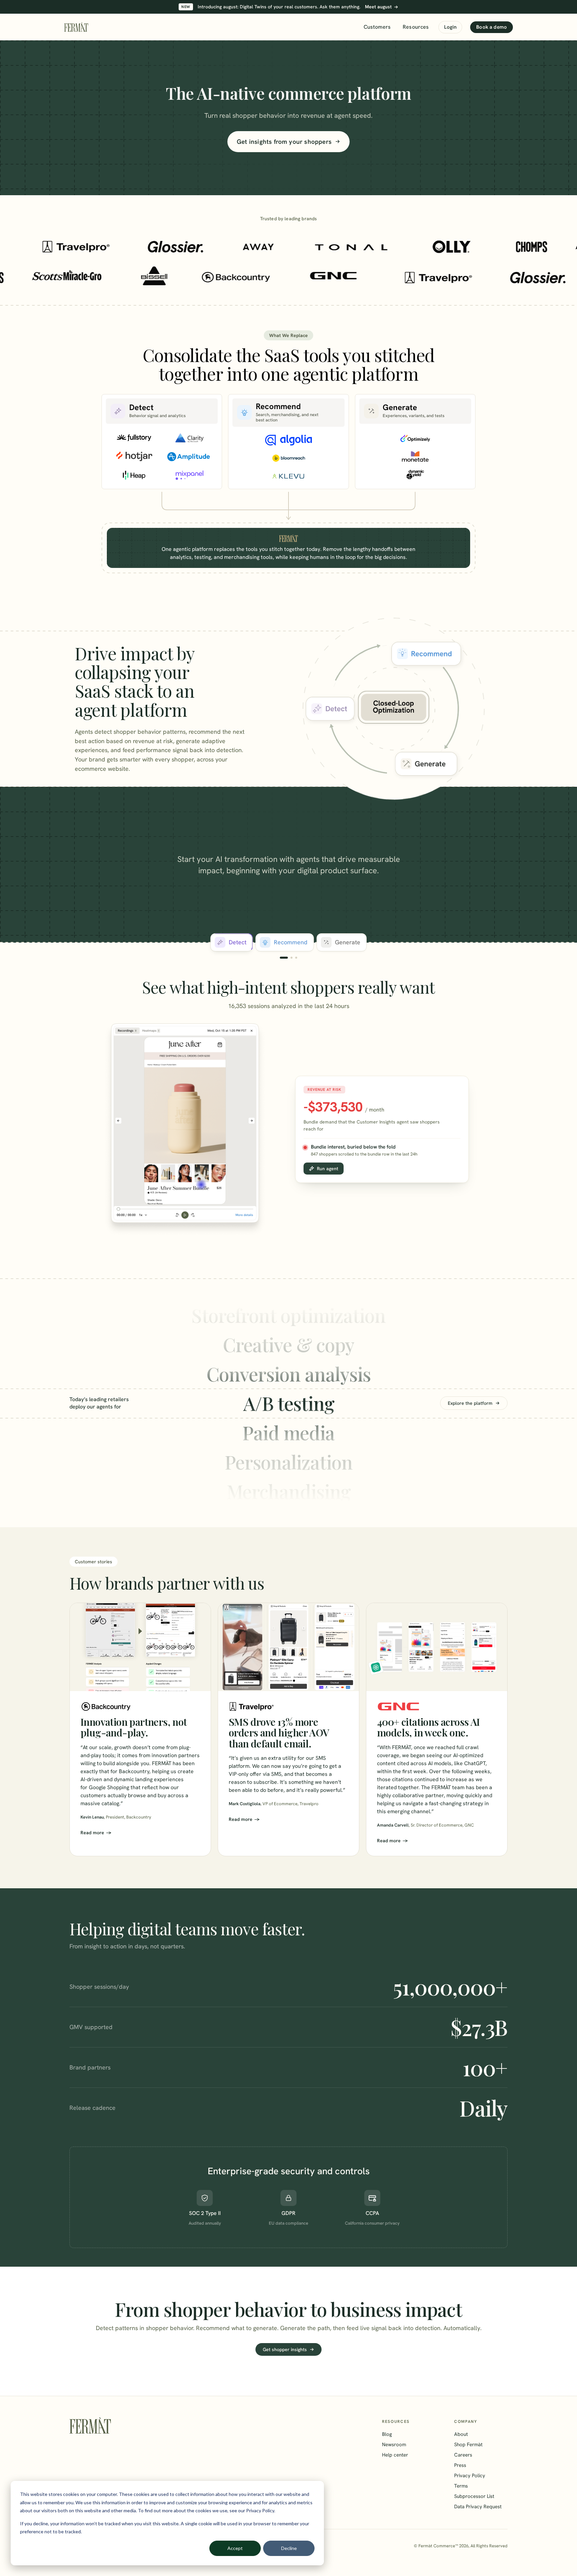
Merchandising (289, 1462)
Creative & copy (288, 1315)
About (461, 2434)
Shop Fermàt (468, 2445)
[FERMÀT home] (76, 27)
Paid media (288, 1403)
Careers (463, 2455)
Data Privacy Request (478, 2507)
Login (450, 27)
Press (460, 2465)
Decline (289, 2548)
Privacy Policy (470, 2476)
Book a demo (492, 27)
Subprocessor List (474, 2496)
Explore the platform (470, 1403)
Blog (387, 2434)
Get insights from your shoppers (284, 142)
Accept (235, 2548)
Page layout (288, 1491)
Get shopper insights (285, 2349)
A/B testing (289, 1374)
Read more (92, 1833)
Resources (416, 27)
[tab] (232, 942)
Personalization (289, 1432)
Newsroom (394, 2445)
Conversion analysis (288, 1344)
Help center (395, 2455)
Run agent (328, 1169)
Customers (377, 27)
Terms (461, 2486)
